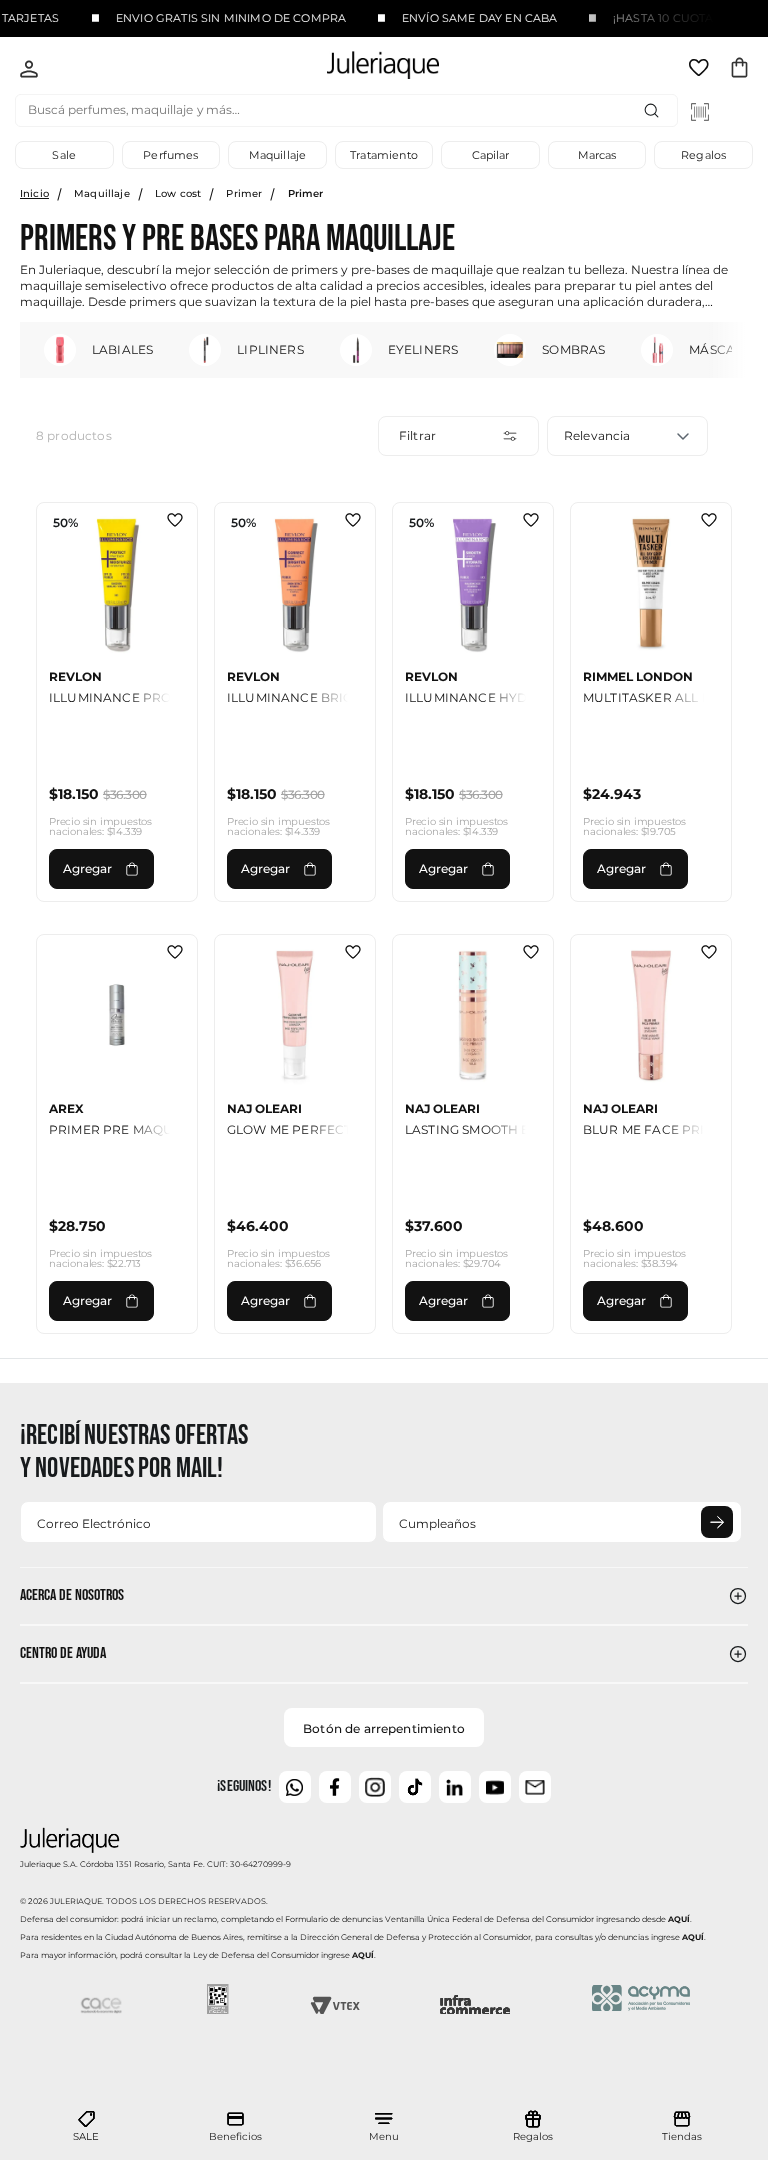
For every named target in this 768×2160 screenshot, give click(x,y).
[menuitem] (86, 2127)
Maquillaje (278, 155)
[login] (29, 71)
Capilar (491, 155)
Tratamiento (384, 155)
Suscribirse (717, 1522)
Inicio (34, 193)
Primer (244, 193)
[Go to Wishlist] (701, 71)
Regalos (703, 155)
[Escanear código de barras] (700, 112)
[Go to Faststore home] (366, 68)
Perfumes (170, 155)
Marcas (597, 155)
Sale (64, 155)
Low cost (178, 193)
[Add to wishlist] (175, 522)
